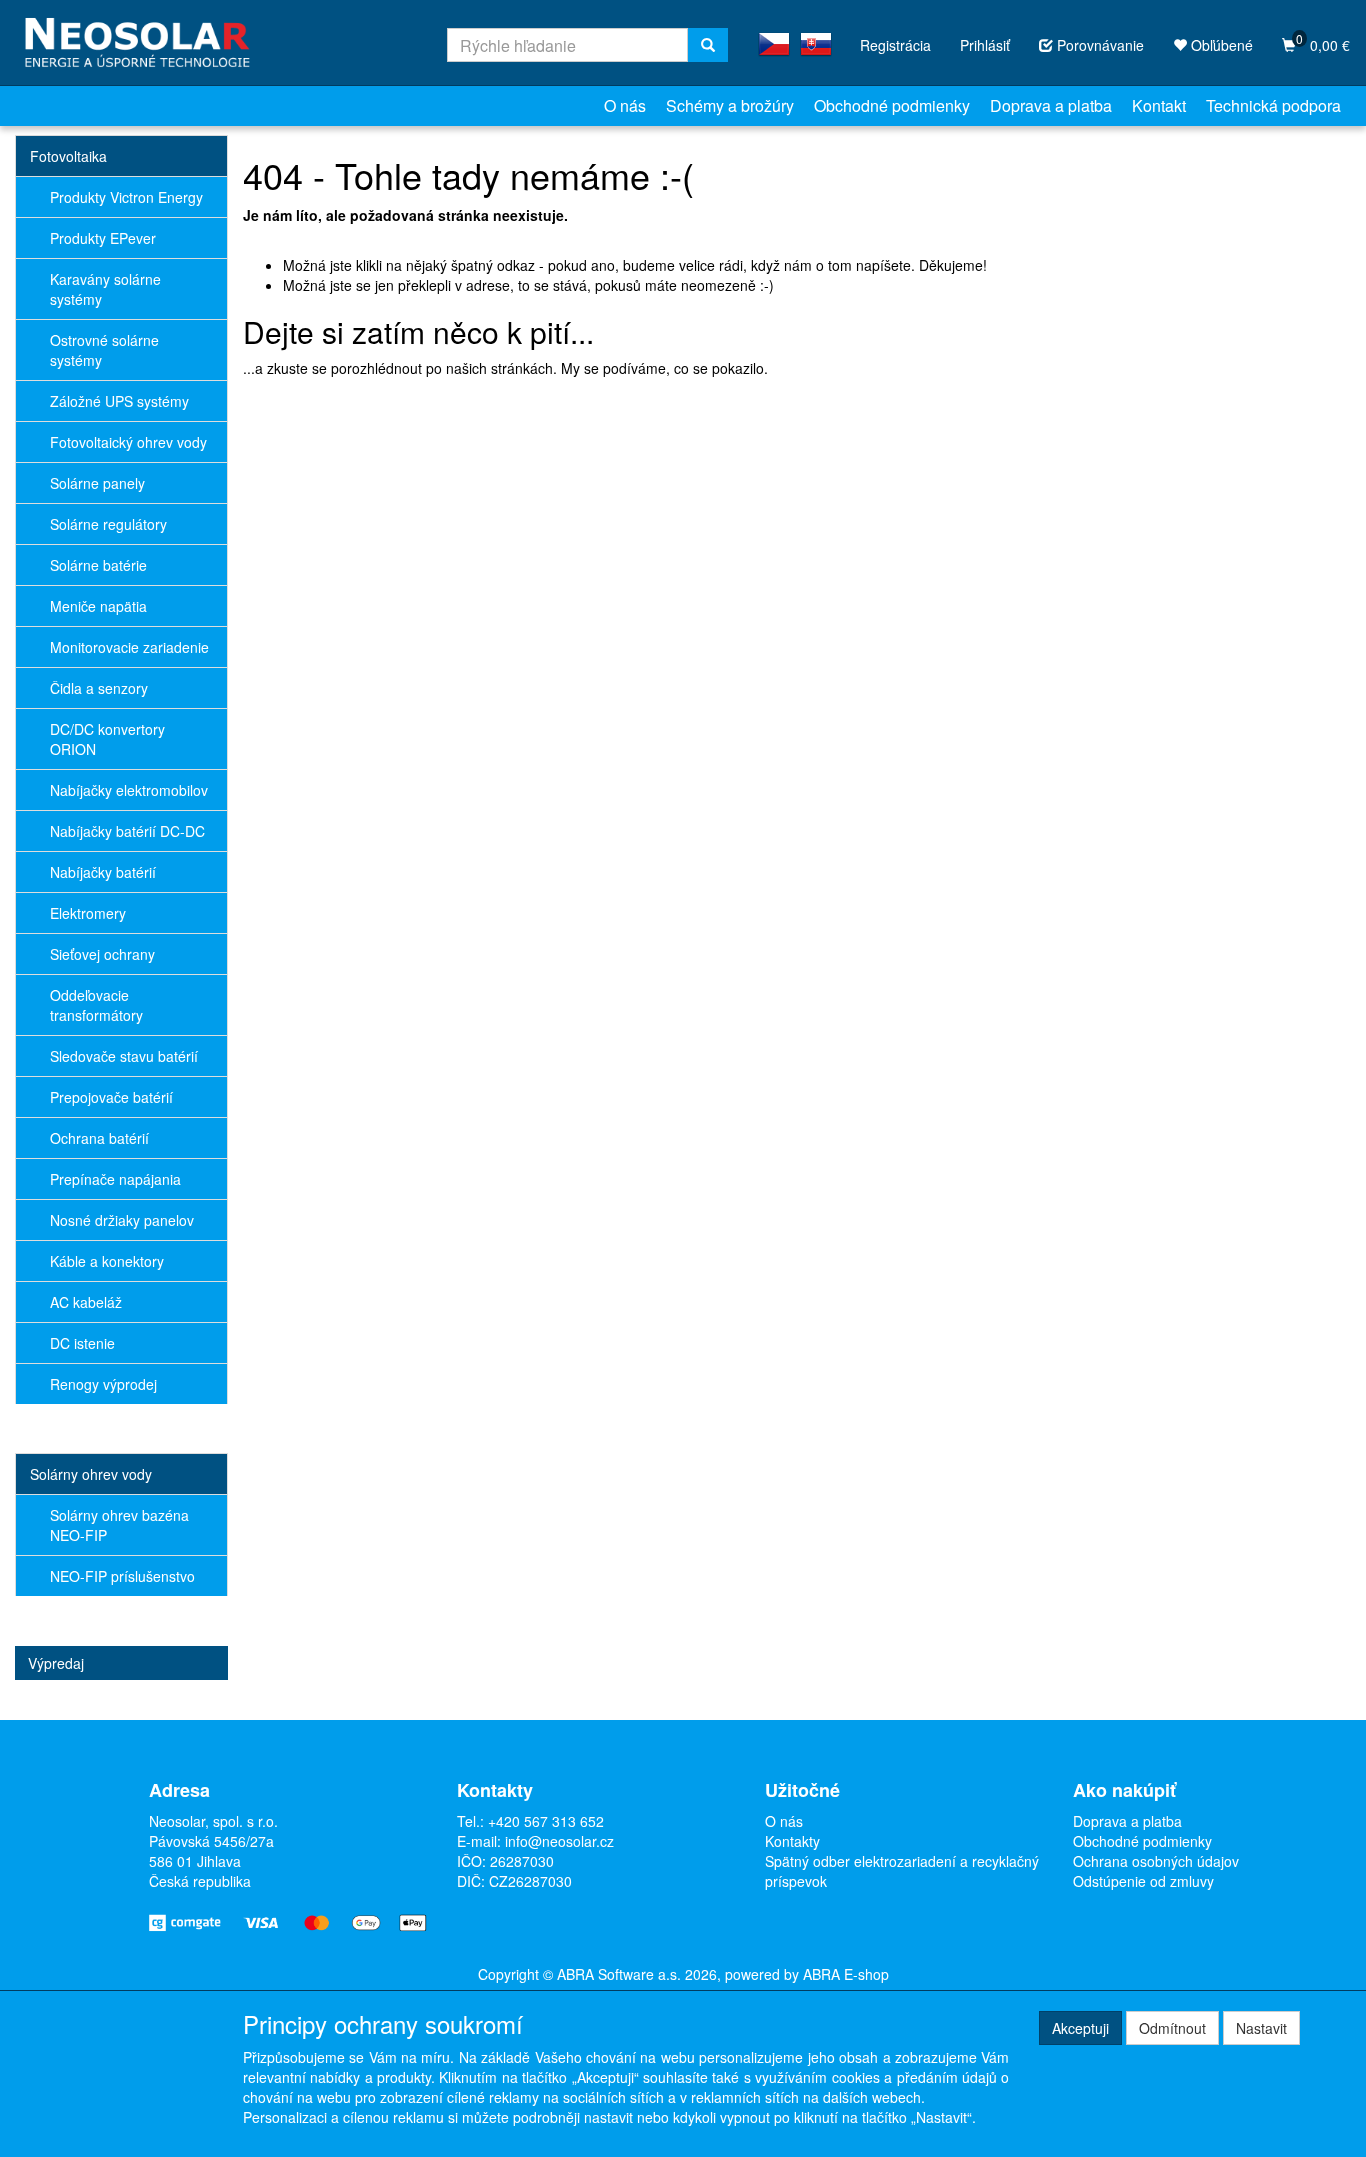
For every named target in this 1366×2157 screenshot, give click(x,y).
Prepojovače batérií (111, 1097)
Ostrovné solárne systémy (104, 350)
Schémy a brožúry (730, 105)
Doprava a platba (1051, 105)
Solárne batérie (98, 565)
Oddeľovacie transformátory (96, 1005)
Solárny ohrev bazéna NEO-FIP (119, 1525)
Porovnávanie (1098, 45)
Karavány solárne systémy (105, 289)
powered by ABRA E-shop (807, 1974)
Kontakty (792, 1841)
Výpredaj (56, 1663)
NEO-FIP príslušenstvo (122, 1576)
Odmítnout (1172, 2028)
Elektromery (88, 913)
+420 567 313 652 (546, 1821)
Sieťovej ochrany (102, 954)
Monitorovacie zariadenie (129, 647)
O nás (625, 105)
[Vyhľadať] (708, 45)
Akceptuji (1080, 2028)
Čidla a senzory (99, 688)
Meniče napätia (98, 606)
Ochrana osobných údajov (1156, 1861)
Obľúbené (1220, 45)
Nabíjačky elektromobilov (129, 790)
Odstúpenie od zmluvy (1143, 1881)
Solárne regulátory (108, 524)
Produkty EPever (103, 238)
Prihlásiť (985, 45)
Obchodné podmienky (892, 105)
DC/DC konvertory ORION (107, 739)
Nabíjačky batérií (103, 872)
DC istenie (82, 1343)
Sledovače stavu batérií (124, 1056)
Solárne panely (97, 483)
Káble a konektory (107, 1261)
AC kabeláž (86, 1302)
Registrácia (895, 45)
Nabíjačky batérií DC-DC (127, 831)
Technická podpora (1273, 105)
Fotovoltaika (68, 156)
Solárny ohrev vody (91, 1474)
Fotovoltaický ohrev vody (128, 442)
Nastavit (1261, 2028)
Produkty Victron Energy (126, 197)
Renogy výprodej (103, 1384)
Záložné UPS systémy (119, 401)
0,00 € (1323, 42)
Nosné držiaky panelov (122, 1220)
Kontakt (1159, 105)
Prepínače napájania (115, 1179)
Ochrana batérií (99, 1138)
